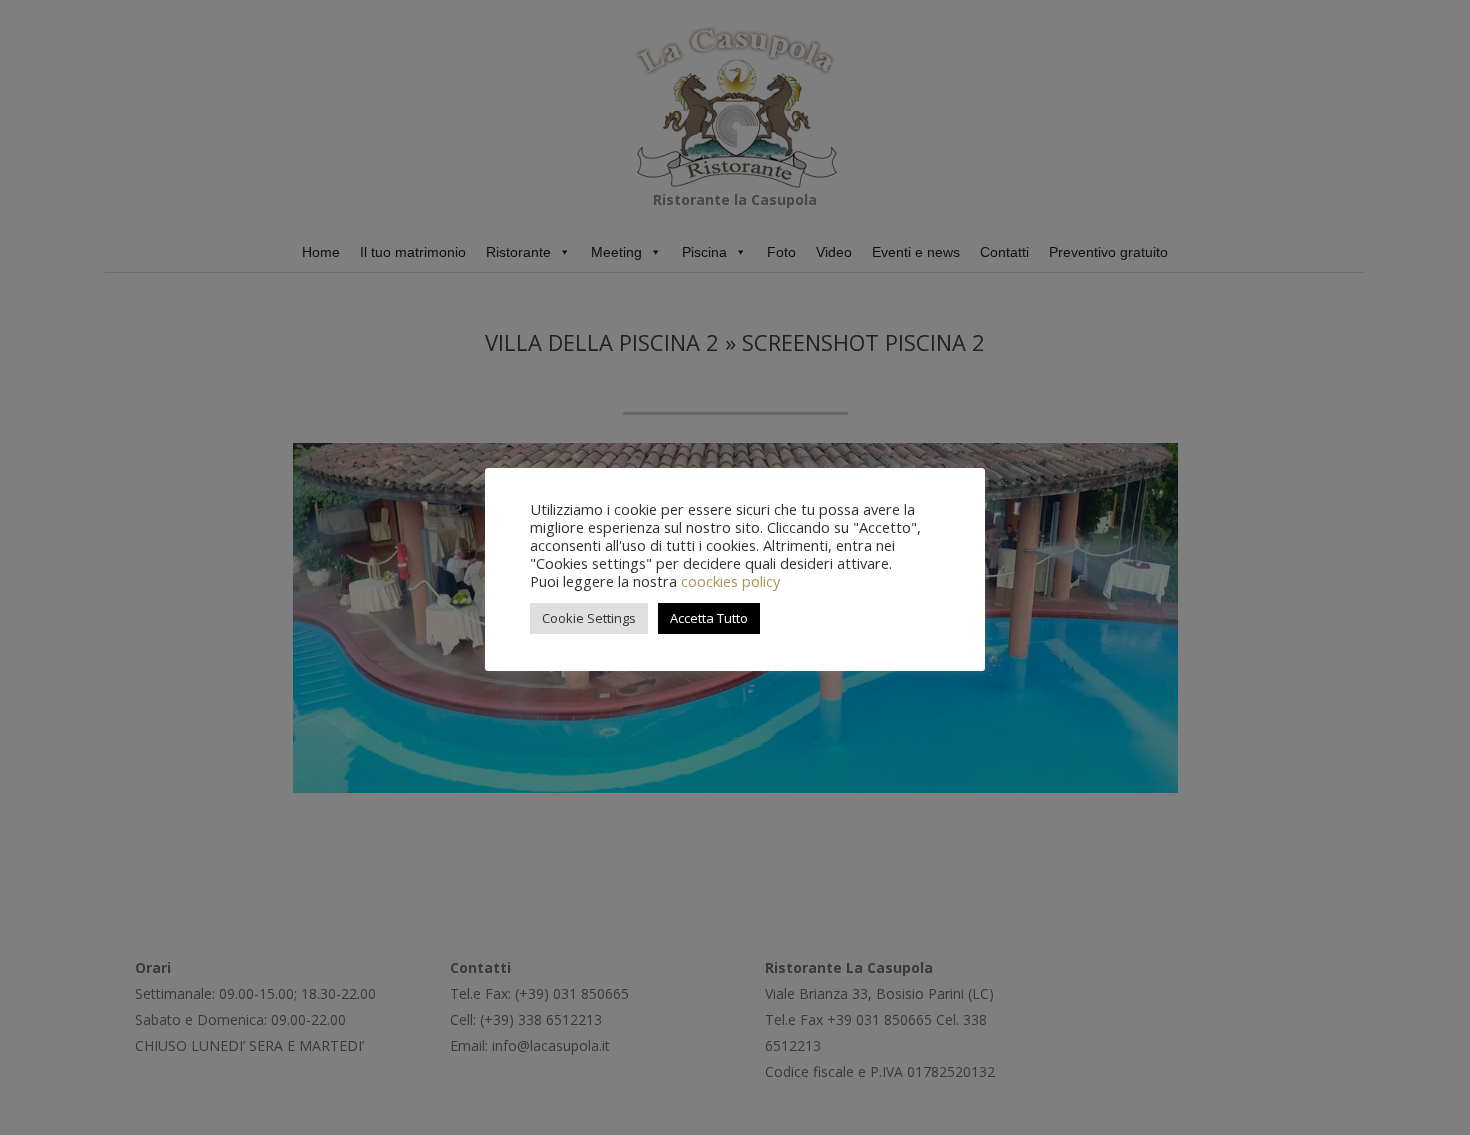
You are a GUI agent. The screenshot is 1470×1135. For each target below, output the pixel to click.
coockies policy (730, 581)
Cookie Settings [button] (589, 618)
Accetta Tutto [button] (709, 618)
